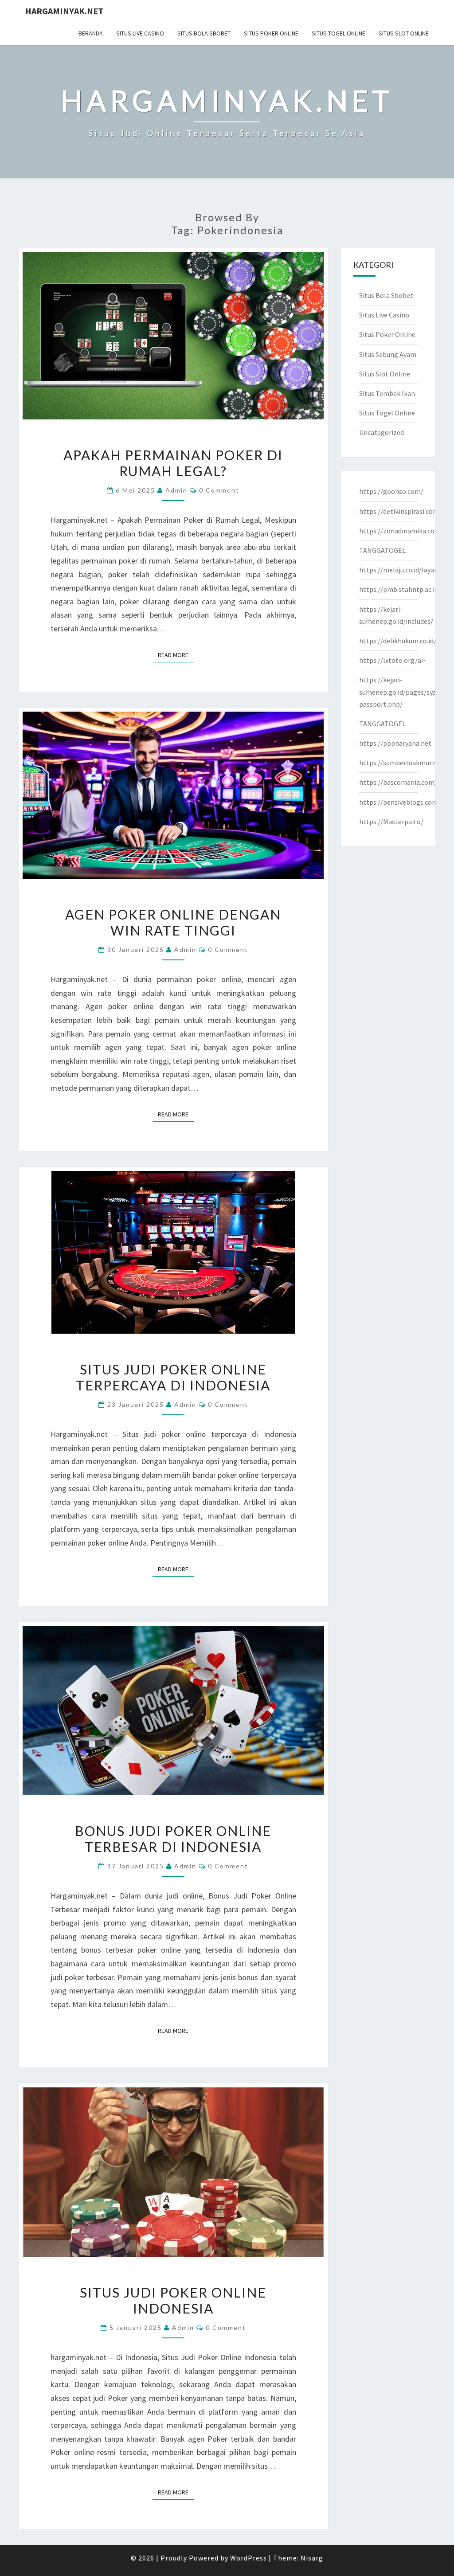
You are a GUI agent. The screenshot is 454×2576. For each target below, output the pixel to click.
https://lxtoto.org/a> (392, 660)
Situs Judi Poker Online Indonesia (173, 2300)
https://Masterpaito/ (391, 822)
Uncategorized (382, 432)
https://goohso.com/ (391, 491)
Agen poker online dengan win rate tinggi (173, 922)
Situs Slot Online (404, 33)
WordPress (249, 2558)
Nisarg (312, 2558)
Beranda (91, 33)
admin (176, 490)
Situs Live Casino (140, 33)
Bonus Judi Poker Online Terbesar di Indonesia (173, 1839)
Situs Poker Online (271, 33)
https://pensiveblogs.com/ (400, 802)
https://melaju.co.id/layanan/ (404, 570)
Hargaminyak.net (64, 11)
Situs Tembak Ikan (387, 393)
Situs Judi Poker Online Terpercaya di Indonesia (173, 1377)
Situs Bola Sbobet (204, 33)
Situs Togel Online (339, 33)
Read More (176, 655)
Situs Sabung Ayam (388, 354)
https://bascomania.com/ (398, 782)
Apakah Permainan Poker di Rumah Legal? (173, 463)
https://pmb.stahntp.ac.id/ (400, 589)
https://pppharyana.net (395, 743)
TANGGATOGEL (382, 550)
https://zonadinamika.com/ (401, 531)
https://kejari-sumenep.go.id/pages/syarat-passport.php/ (404, 692)
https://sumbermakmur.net (401, 763)
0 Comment (219, 490)
